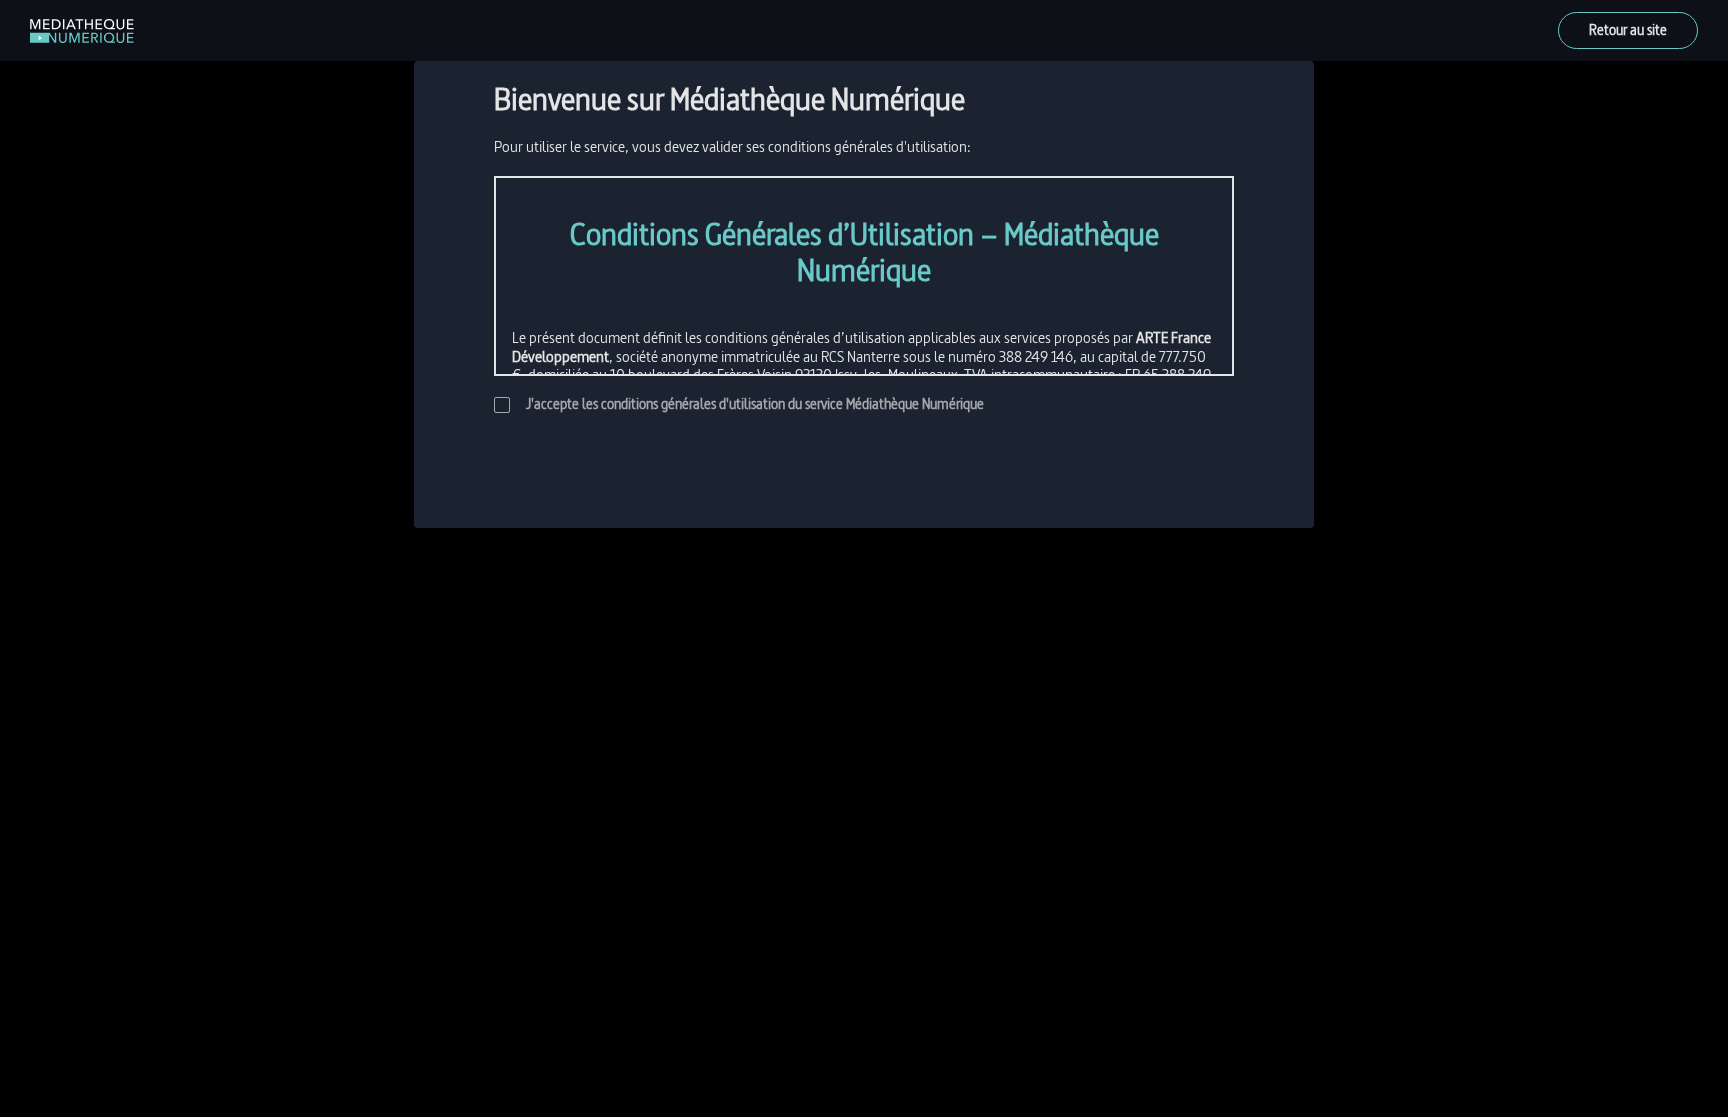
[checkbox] (502, 405)
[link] (82, 31)
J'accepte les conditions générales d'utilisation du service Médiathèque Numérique (755, 404)
